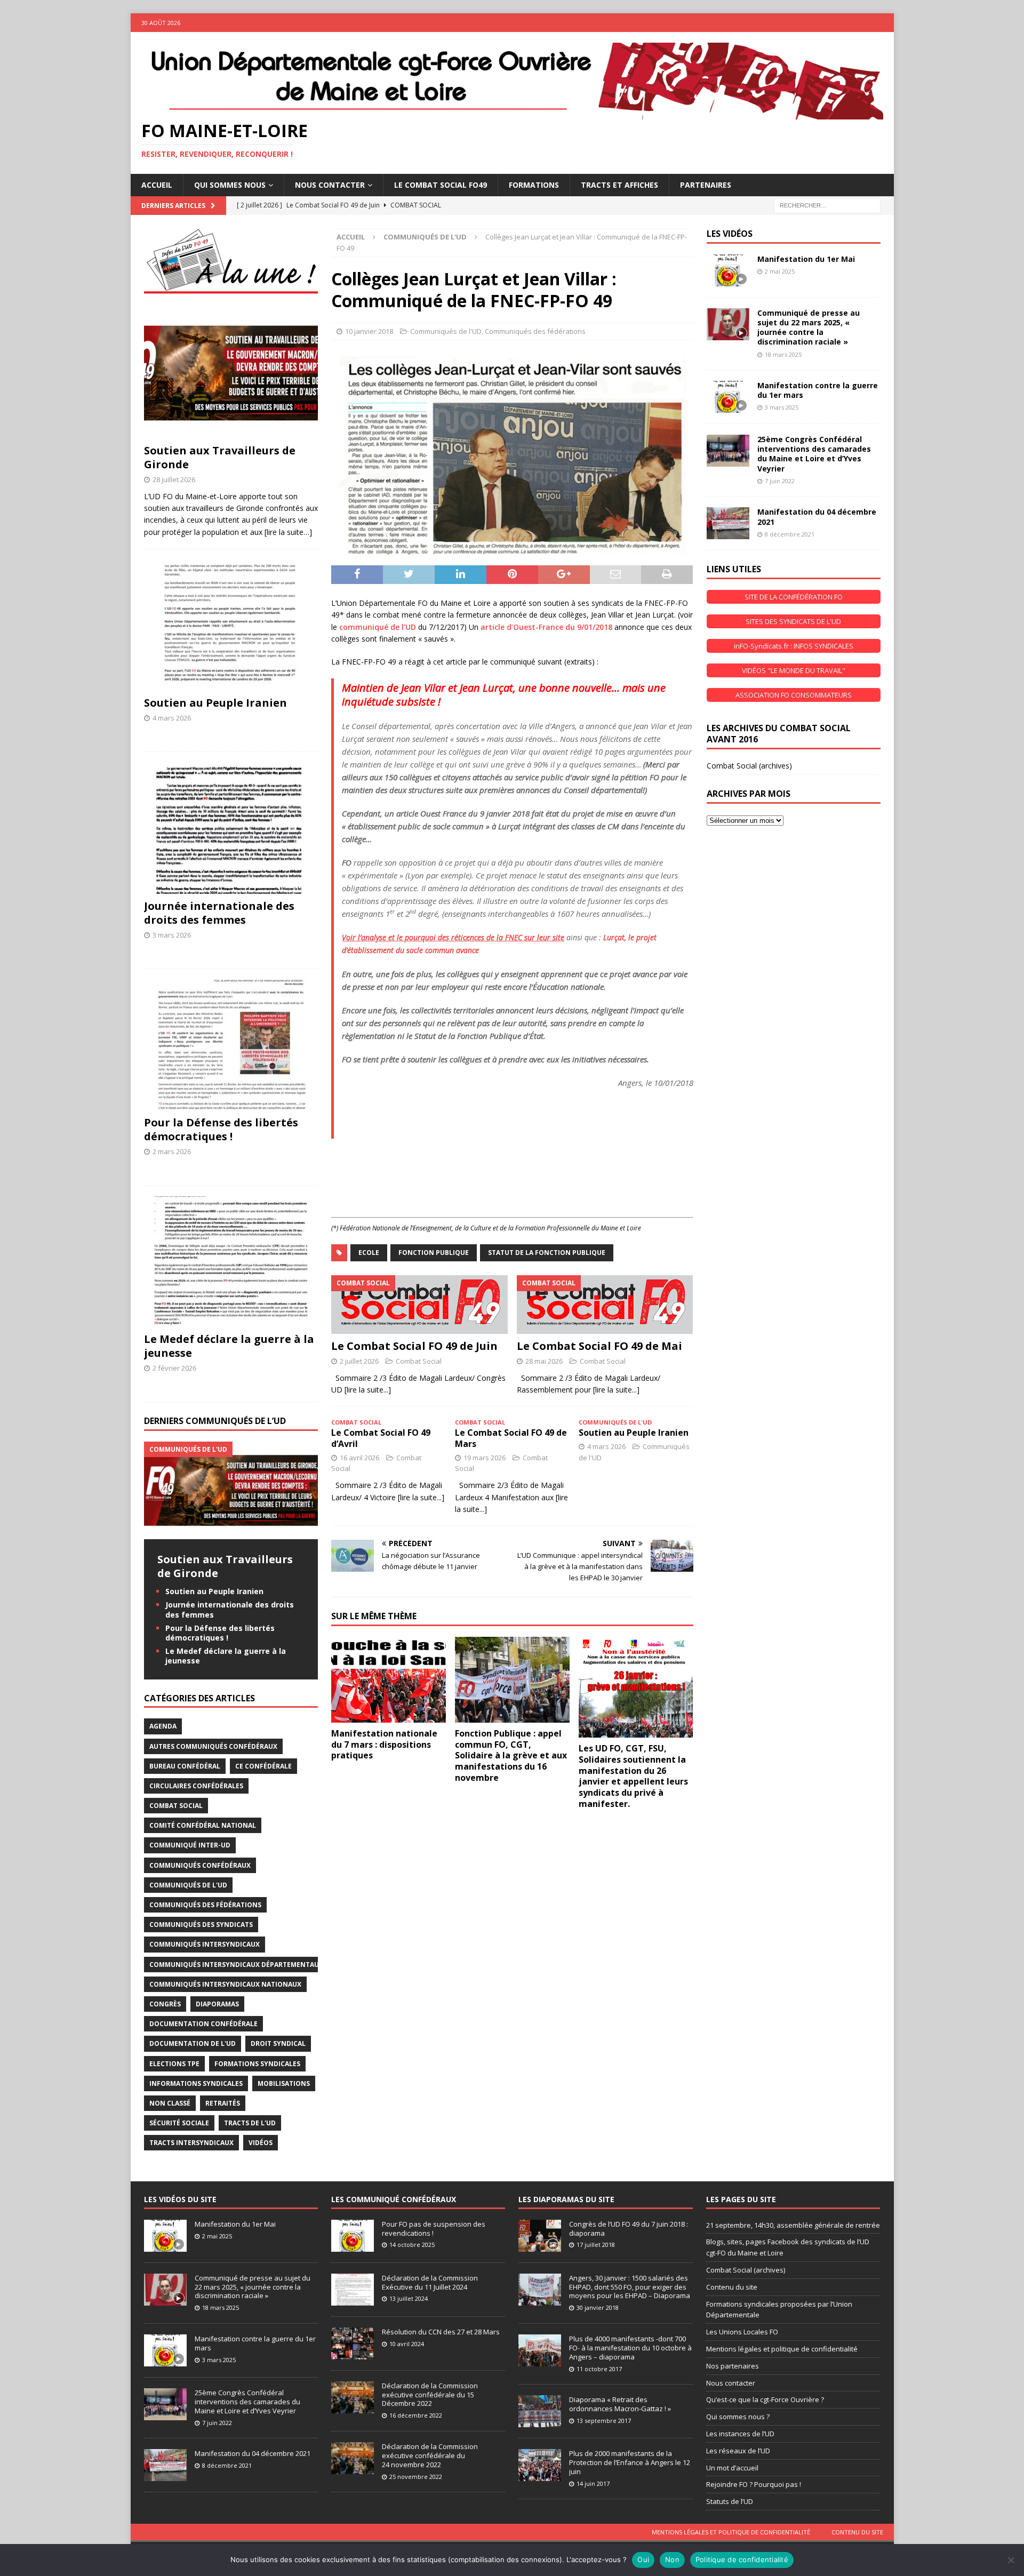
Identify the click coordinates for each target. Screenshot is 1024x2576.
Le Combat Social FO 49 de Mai (599, 1346)
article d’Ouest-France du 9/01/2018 (546, 627)
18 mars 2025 (783, 354)
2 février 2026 (174, 1368)
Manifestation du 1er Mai (806, 259)
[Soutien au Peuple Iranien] (231, 625)
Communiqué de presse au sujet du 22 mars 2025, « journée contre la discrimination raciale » (809, 327)
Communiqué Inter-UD (190, 1845)
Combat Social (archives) (749, 766)
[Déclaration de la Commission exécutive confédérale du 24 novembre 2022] (353, 2458)
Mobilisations (284, 2083)
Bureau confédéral (185, 1766)
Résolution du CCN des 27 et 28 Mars (441, 2332)
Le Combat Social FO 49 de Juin (414, 1346)
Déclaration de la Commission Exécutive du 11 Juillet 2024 (430, 2282)
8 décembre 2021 (790, 534)
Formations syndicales (257, 2064)
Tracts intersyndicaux (191, 2143)
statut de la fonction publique (547, 1253)
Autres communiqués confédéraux (213, 1746)
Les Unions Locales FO (742, 2332)
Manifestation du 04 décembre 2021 (817, 517)
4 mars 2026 (606, 1446)
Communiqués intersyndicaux (205, 1944)
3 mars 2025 (782, 407)
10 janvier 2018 (369, 331)
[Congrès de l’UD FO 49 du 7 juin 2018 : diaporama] (540, 2236)
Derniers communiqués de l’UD (215, 1421)
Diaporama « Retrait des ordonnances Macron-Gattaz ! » (620, 2404)
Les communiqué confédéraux (394, 2199)
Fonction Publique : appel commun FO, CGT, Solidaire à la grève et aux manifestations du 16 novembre (511, 1755)
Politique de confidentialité (742, 2559)
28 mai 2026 (544, 1361)
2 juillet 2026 (359, 1361)
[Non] (1011, 2560)
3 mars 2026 (172, 935)
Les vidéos (730, 234)
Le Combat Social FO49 (441, 185)
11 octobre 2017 (599, 2369)
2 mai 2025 (780, 271)
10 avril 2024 (407, 2344)
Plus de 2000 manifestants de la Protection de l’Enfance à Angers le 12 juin (630, 2462)
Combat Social (419, 1361)
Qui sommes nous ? (738, 2417)
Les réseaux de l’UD (738, 2451)
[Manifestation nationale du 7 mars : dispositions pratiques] (389, 1680)
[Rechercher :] (827, 205)
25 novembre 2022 (416, 2477)
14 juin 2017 (593, 2483)
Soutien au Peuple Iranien (634, 1433)
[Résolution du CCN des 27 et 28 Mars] (353, 2343)
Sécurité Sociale (179, 2123)
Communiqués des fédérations (535, 331)
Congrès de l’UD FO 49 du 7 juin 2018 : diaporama (629, 2229)
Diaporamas (217, 2004)
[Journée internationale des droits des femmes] (231, 828)
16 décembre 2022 (416, 2415)
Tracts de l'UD (250, 2123)
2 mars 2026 (172, 1151)
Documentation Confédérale (203, 2024)
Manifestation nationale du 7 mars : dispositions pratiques (384, 1745)
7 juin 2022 (780, 481)
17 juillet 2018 (596, 2245)
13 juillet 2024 (409, 2298)
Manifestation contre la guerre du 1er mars (818, 390)
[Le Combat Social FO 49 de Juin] (419, 1304)
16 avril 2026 (359, 1458)
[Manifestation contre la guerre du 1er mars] (728, 397)
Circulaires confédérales (196, 1786)
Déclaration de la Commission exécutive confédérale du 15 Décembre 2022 (430, 2395)
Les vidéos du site (180, 2199)
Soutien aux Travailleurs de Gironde (220, 457)
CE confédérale (263, 1766)
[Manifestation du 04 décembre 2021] (728, 523)
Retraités (223, 2103)
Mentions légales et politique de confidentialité (782, 2349)
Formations (534, 185)
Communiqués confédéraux (200, 1865)
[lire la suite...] (368, 1390)
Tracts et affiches (619, 185)
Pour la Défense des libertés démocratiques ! (221, 1129)
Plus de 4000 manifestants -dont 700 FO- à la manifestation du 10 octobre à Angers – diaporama (630, 2348)
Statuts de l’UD (730, 2501)
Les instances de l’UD (740, 2434)
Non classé (170, 2103)
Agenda (163, 1726)
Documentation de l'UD (193, 2043)
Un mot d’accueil (732, 2468)
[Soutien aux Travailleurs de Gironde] (231, 373)
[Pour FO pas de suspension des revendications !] (353, 2236)
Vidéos (261, 2143)
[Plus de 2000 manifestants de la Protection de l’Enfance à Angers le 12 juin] (540, 2465)
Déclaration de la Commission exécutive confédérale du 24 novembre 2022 (430, 2455)
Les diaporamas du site (566, 2199)
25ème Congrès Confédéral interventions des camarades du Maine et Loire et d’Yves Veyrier (814, 454)
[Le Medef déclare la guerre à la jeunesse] (231, 1262)
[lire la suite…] (288, 532)
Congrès (165, 2004)
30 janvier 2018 (598, 2307)
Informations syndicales (196, 2083)
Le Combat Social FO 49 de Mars (511, 1438)
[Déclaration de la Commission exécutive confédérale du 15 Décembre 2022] (353, 2397)
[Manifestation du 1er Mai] (728, 270)
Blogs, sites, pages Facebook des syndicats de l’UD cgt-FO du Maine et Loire (788, 2247)
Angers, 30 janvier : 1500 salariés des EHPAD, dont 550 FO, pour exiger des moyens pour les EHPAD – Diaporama (630, 2287)
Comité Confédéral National (203, 1825)
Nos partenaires (733, 2366)
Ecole (369, 1253)
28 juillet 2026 (174, 479)
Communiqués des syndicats (201, 1925)
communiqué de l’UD (378, 627)
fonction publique (434, 1253)
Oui (643, 2559)
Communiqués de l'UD (446, 331)
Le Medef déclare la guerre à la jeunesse (229, 1346)
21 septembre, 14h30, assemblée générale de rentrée (793, 2225)
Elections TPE (174, 2064)
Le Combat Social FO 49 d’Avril (381, 1438)
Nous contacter (731, 2383)
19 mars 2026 (485, 1458)
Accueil (157, 185)
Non (672, 2559)
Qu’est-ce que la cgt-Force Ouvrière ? (765, 2399)
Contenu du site (732, 2287)
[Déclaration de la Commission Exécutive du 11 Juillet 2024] (353, 2290)
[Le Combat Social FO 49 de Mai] (605, 1304)
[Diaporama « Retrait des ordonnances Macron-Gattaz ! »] (540, 2411)
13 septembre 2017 (604, 2421)
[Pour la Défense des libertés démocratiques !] (231, 1045)
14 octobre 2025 (412, 2245)
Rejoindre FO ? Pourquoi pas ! (754, 2484)
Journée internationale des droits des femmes (219, 913)
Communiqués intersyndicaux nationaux (225, 1984)
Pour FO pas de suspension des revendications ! (434, 2229)
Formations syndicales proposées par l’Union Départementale (779, 2310)
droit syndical (278, 2043)
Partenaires (706, 185)
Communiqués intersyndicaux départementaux (236, 1965)
